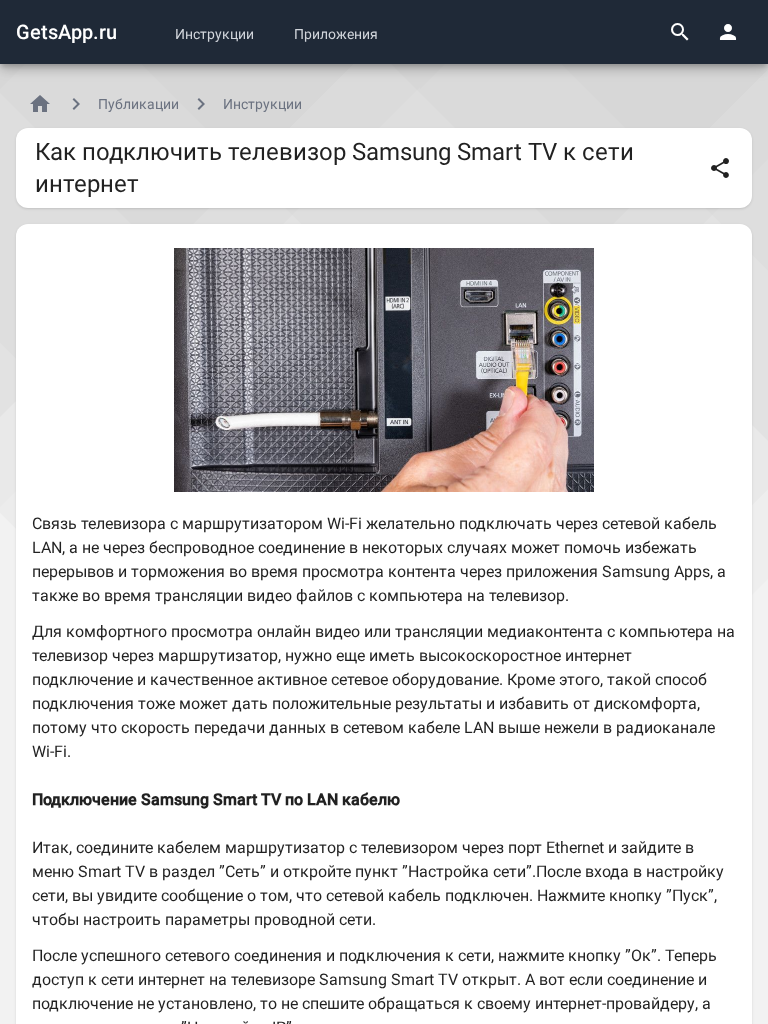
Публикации (138, 104)
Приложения (336, 34)
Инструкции (214, 34)
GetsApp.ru (66, 32)
